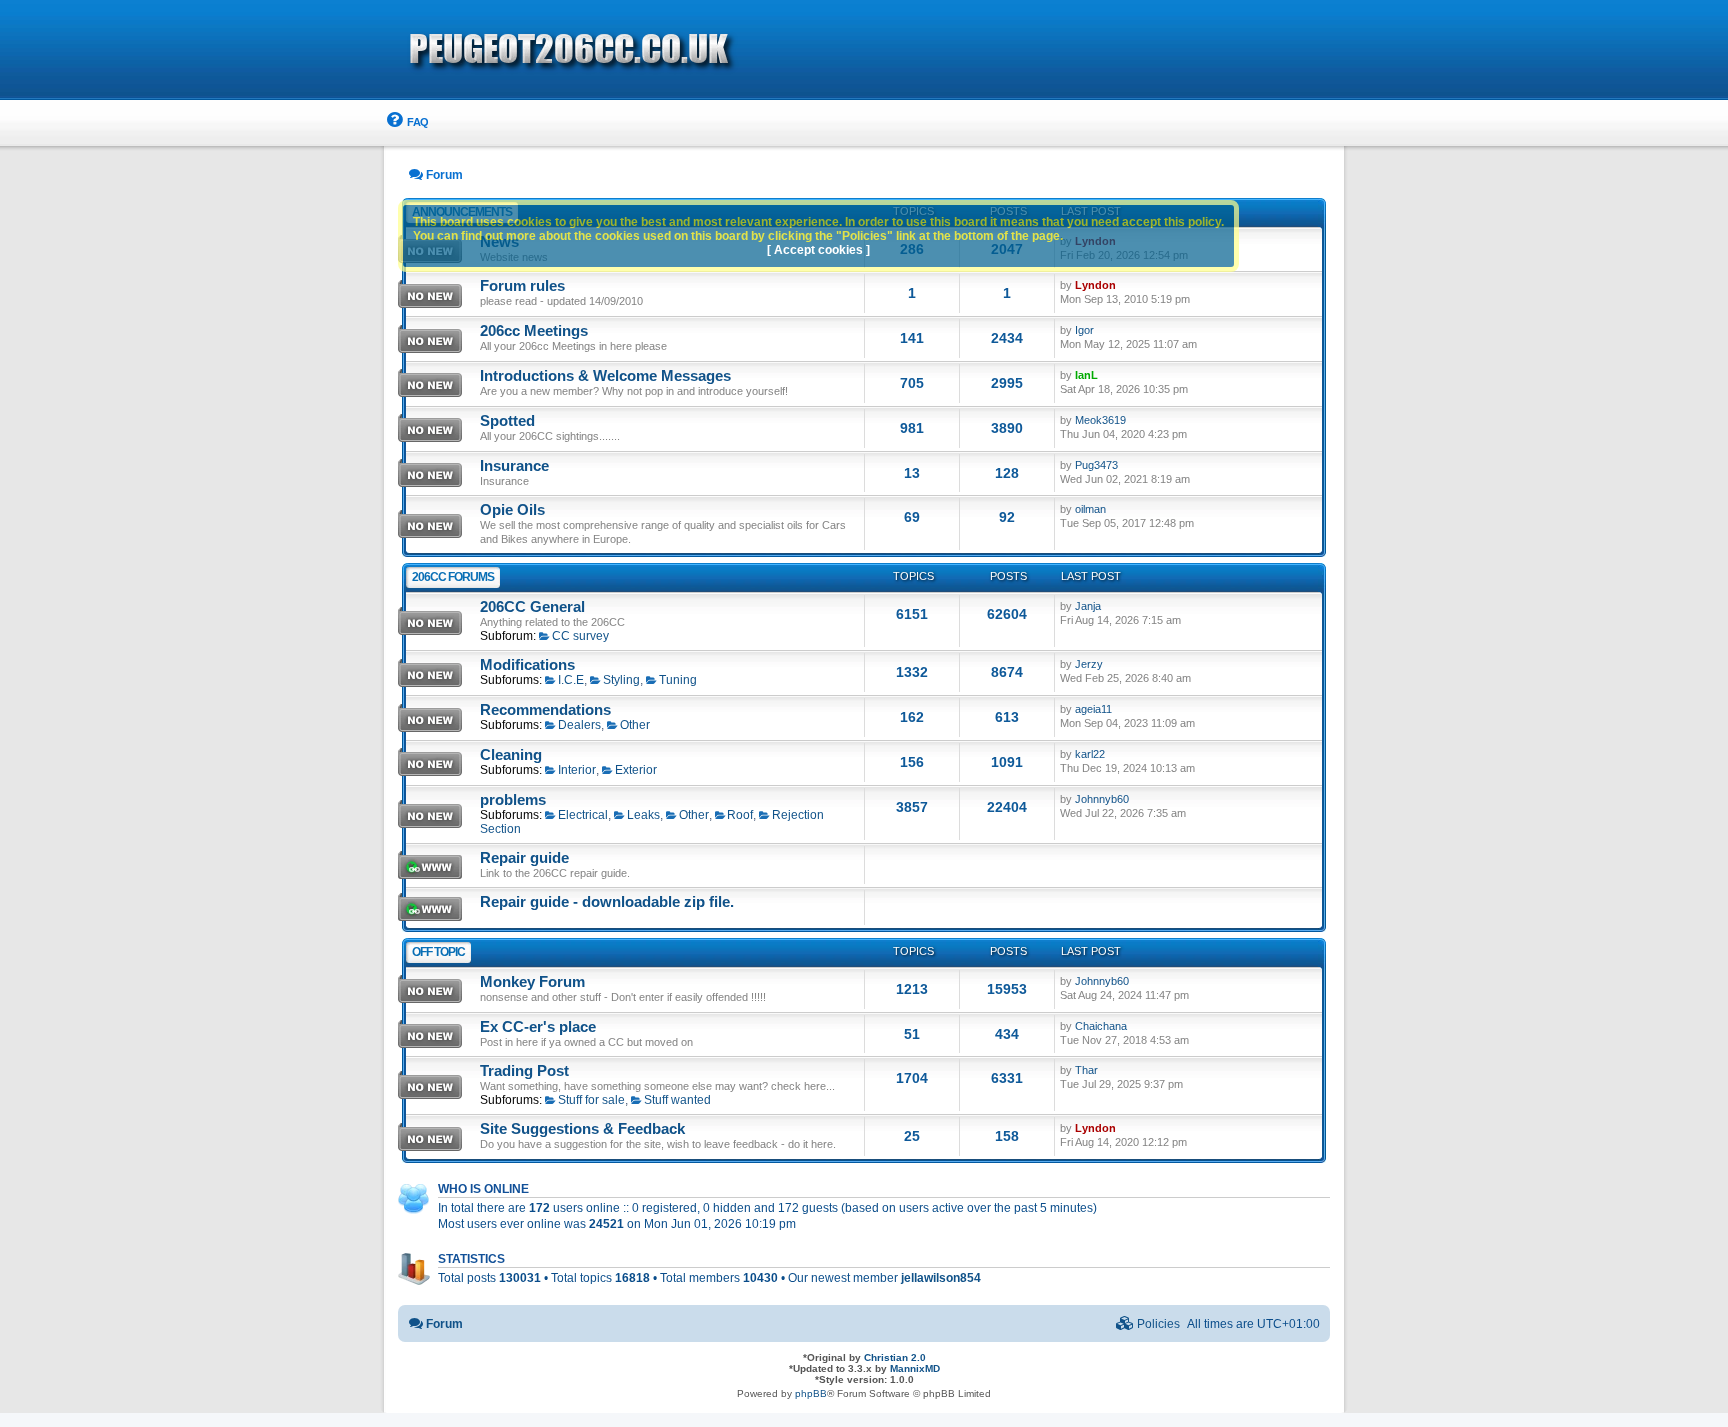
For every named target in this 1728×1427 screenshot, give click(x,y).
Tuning (678, 680)
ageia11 (1093, 709)
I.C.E (571, 680)
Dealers (579, 725)
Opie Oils (512, 510)
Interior (577, 770)
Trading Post (524, 1071)
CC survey (580, 636)
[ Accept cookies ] (818, 250)
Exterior (636, 770)
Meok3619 (1100, 420)
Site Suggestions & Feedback (582, 1129)
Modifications (527, 665)
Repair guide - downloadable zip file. (607, 902)
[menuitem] (406, 122)
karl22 (1090, 754)
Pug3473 (1096, 465)
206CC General (532, 607)
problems (513, 800)
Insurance (514, 466)
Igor (1084, 330)
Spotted (507, 421)
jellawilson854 (941, 1278)
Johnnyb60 (1102, 799)
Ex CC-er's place (538, 1027)
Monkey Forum (532, 982)
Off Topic (438, 952)
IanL (1086, 375)
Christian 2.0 (895, 1357)
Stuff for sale (591, 1100)
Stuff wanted (677, 1100)
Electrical (583, 815)
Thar (1086, 1070)
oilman (1090, 509)
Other (635, 725)
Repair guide (524, 858)
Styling (621, 680)
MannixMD (915, 1368)
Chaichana (1101, 1026)
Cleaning (511, 755)
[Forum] (684, 51)
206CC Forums (453, 577)
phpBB (811, 1393)
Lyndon (1095, 285)
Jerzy (1089, 664)
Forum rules (522, 286)
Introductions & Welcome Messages (605, 376)
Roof (740, 815)
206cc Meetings (534, 331)
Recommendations (545, 710)
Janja (1088, 606)
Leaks (643, 815)
